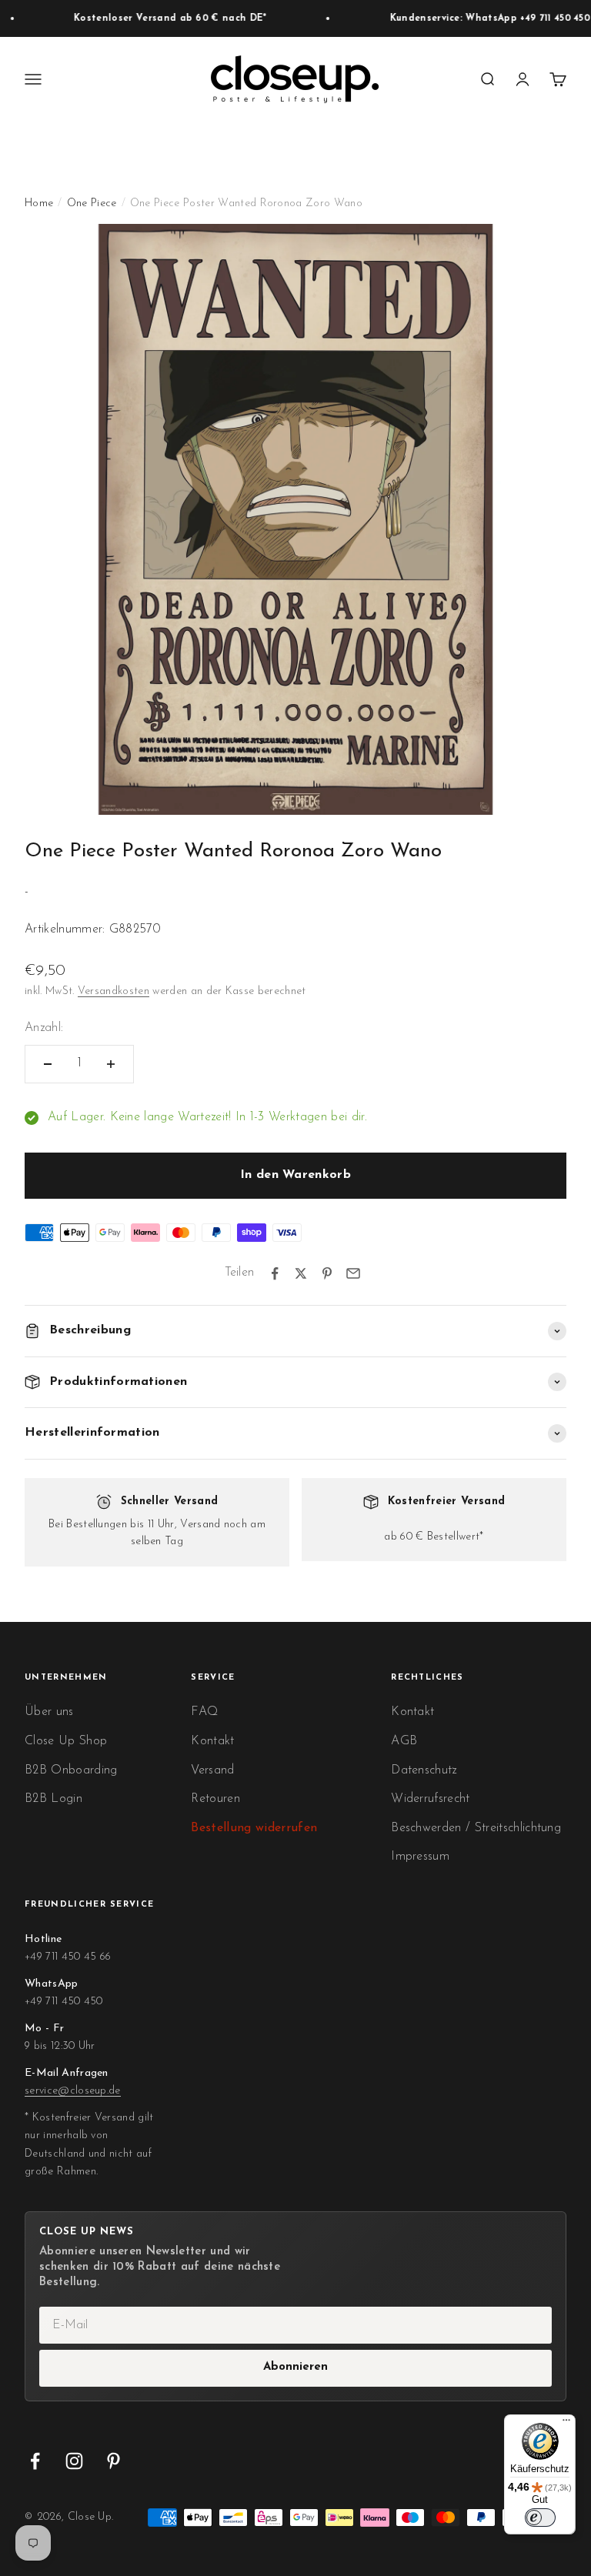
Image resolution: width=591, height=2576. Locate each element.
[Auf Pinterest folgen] (114, 2461)
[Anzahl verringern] (48, 1064)
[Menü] (566, 2424)
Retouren (215, 1799)
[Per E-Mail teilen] (353, 1273)
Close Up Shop (66, 1741)
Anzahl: (44, 1028)
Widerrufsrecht (430, 1799)
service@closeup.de (73, 2091)
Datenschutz (424, 1770)
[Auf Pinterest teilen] (327, 1273)
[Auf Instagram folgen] (74, 2461)
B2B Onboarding (71, 1770)
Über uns (49, 1712)
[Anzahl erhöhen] (111, 1064)
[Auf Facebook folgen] (35, 2461)
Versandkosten (114, 991)
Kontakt (212, 1741)
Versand (212, 1770)
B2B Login (53, 1799)
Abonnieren (295, 2367)
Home (39, 204)
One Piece (92, 204)
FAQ (204, 1712)
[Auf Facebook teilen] (275, 1273)
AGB (404, 1741)
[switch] (540, 2518)
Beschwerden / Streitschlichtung (476, 1828)
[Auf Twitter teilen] (301, 1273)
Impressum (420, 1857)
